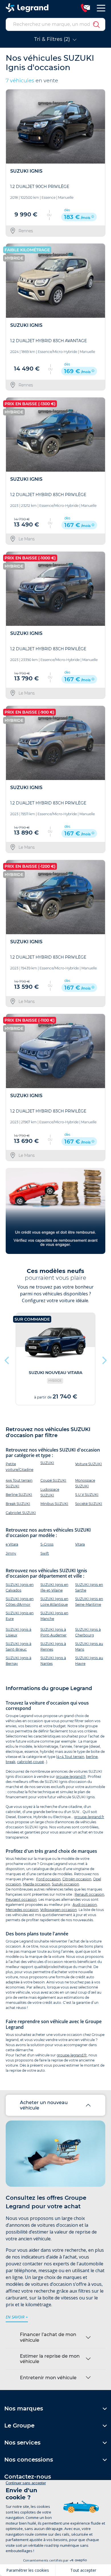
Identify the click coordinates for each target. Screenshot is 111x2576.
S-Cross (47, 1544)
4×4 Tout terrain (71, 1757)
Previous (7, 1359)
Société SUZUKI (89, 1504)
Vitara (80, 1544)
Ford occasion (48, 1879)
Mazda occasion (36, 1884)
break (11, 1762)
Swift (45, 1553)
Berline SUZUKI (19, 1495)
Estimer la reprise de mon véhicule (50, 2359)
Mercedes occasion (22, 1910)
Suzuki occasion (65, 1884)
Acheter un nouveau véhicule (44, 2105)
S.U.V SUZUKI (87, 1495)
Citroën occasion (77, 1879)
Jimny (11, 1553)
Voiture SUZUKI (89, 1464)
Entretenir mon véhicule (48, 2378)
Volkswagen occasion (58, 1910)
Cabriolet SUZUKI (21, 1513)
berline (92, 1757)
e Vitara (12, 1544)
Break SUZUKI (18, 1504)
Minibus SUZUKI (54, 1504)
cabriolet (25, 1762)
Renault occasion (89, 1894)
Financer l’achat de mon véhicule (48, 2337)
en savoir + (17, 2317)
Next (104, 1359)
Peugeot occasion (21, 1899)
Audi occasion (85, 1905)
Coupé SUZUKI (53, 1480)
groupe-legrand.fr (71, 1777)
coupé (38, 1762)
